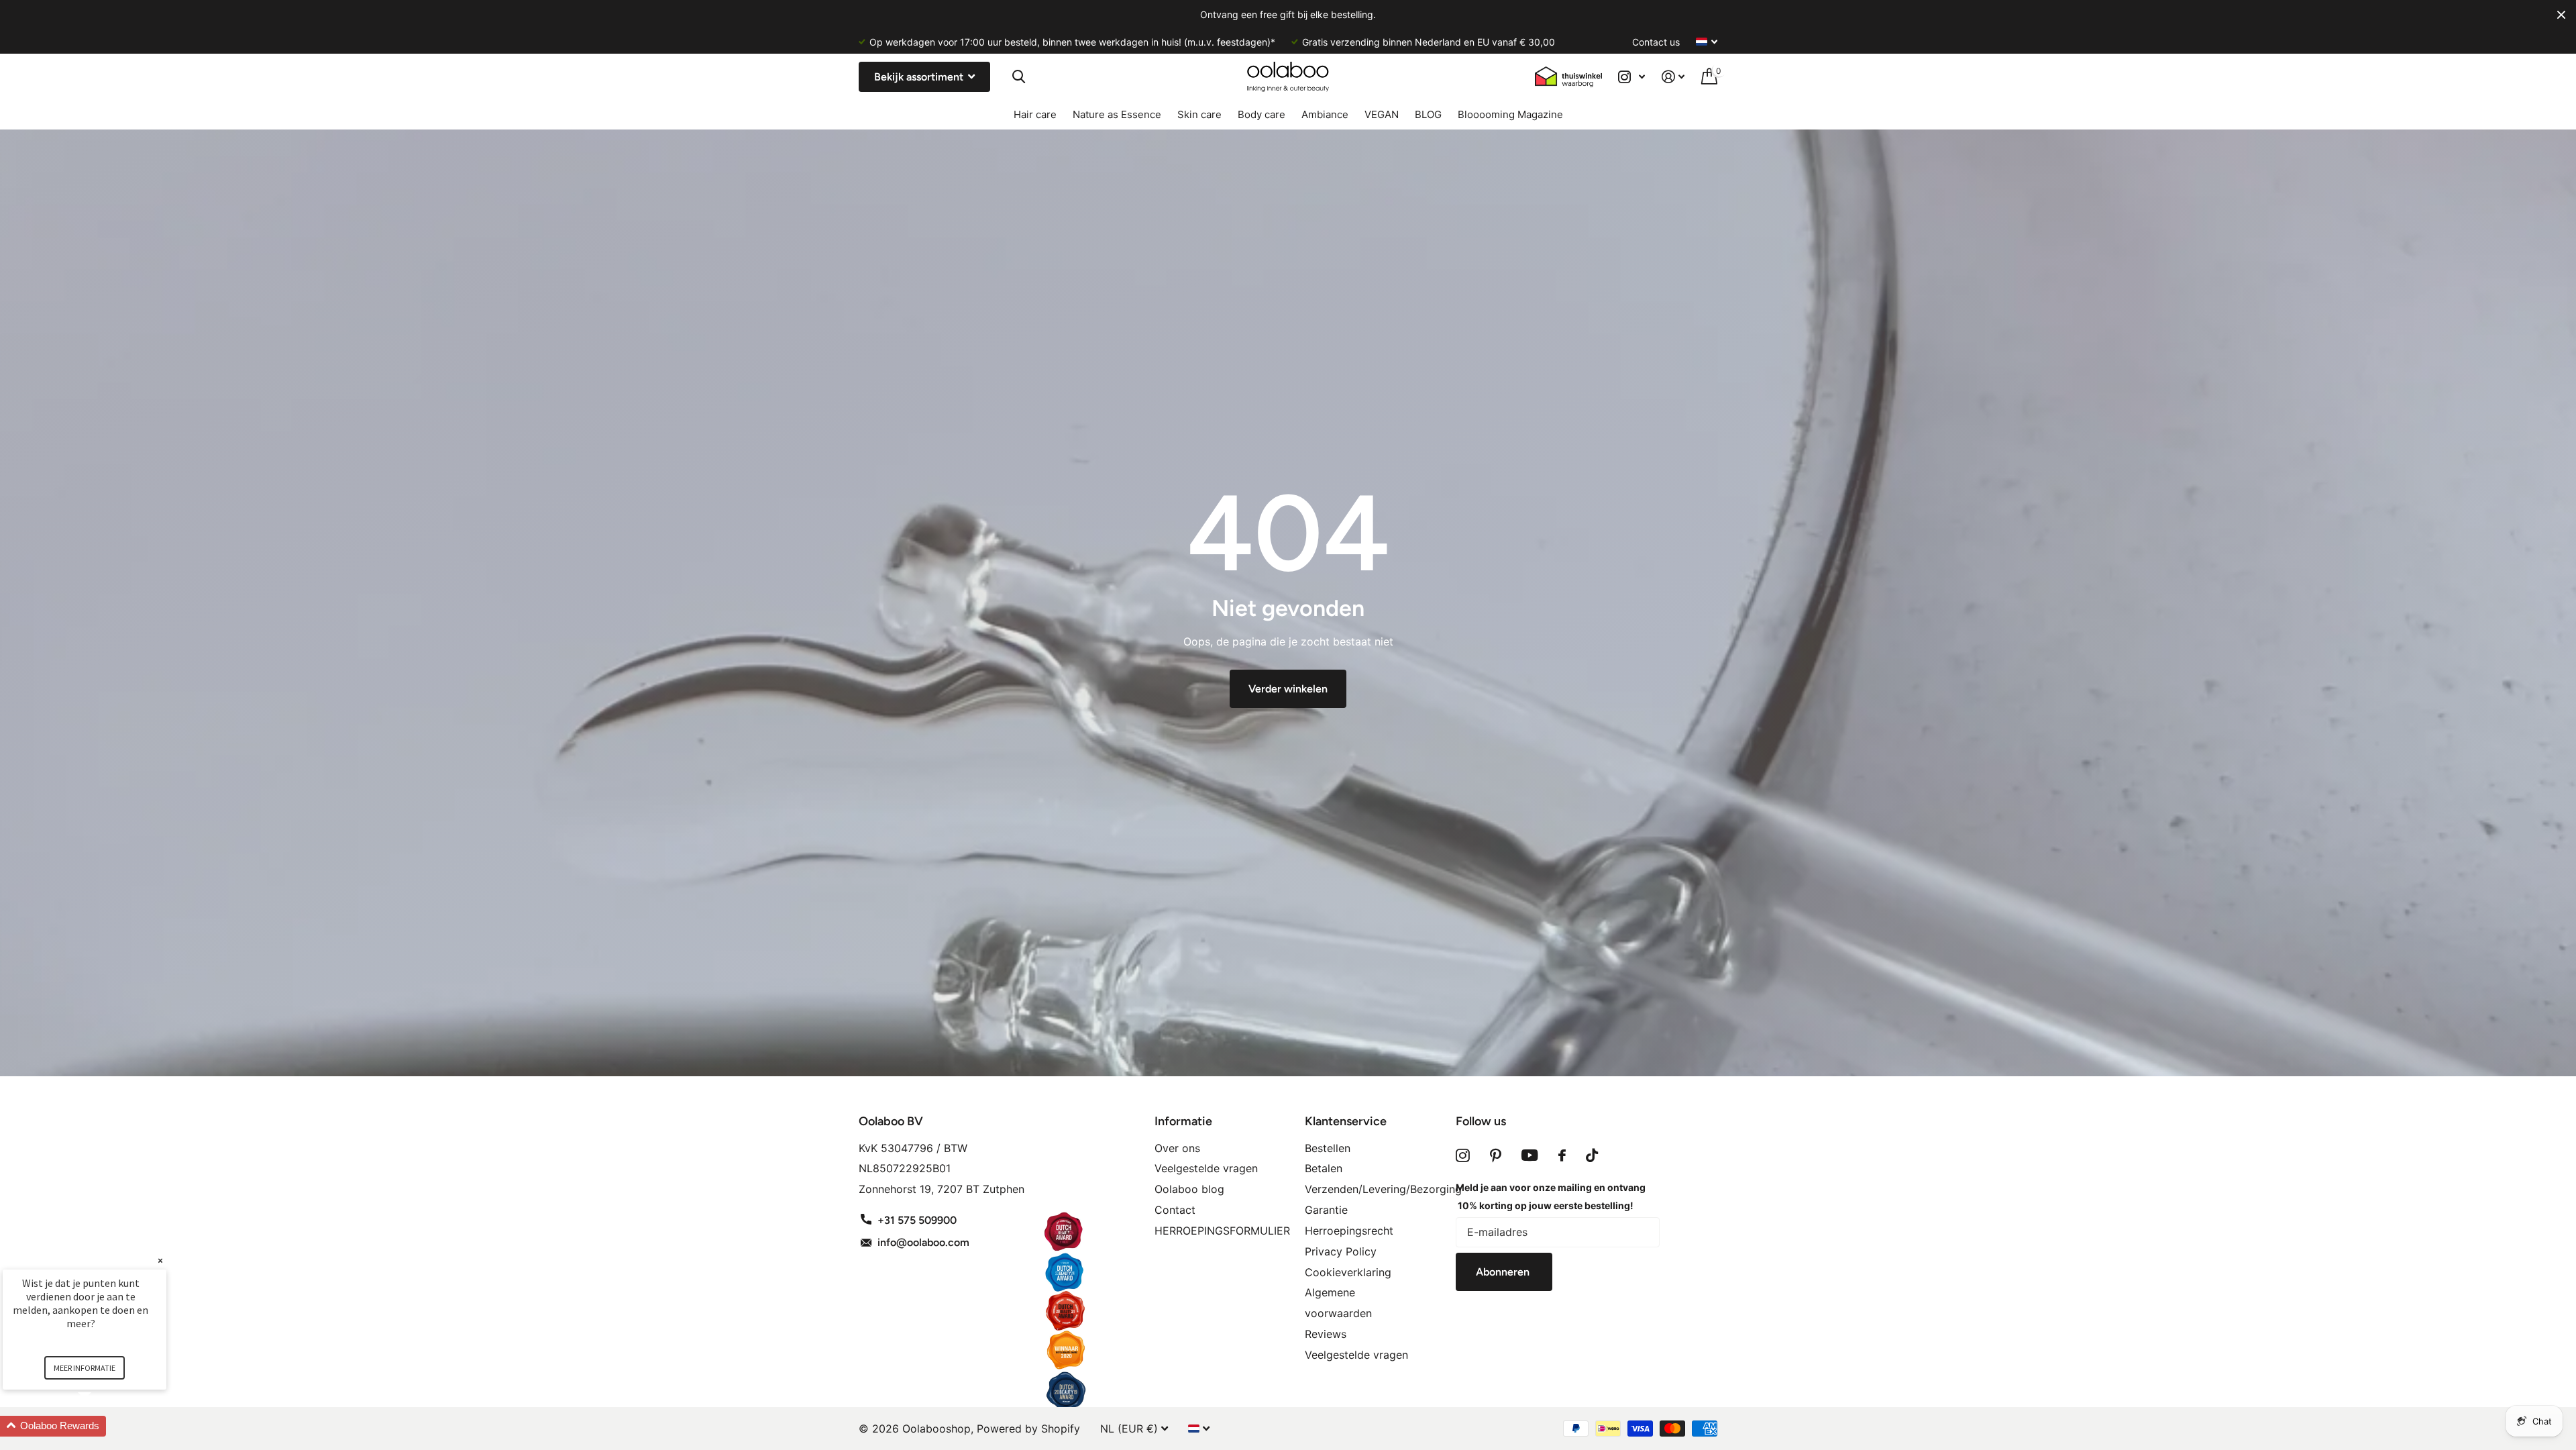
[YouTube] (1530, 1155)
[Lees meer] (1632, 77)
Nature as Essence (1117, 114)
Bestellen (1328, 1148)
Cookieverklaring (1348, 1272)
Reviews (1326, 1334)
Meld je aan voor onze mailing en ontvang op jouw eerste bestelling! (1551, 1196)
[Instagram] (1463, 1155)
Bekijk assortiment (920, 77)
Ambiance (1325, 114)
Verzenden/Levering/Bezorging (1383, 1189)
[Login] (1673, 77)
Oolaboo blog (1189, 1189)
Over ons (1177, 1148)
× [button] (160, 1260)
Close (2561, 15)
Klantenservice (1346, 1121)
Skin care (1199, 114)
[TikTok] (1592, 1155)
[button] (101, 1426)
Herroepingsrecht (1349, 1231)
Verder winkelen (1288, 689)
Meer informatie (85, 1368)
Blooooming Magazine (1510, 114)
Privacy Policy (1341, 1251)
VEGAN (1382, 114)
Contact (1175, 1210)
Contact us (1656, 42)
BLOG (1428, 114)
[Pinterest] (1496, 1155)
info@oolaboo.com (923, 1242)
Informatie (1183, 1121)
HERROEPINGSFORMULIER (1222, 1231)
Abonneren (1504, 1272)
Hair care (1035, 114)
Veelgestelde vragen (1206, 1168)
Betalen (1324, 1168)
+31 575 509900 (917, 1220)
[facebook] (1562, 1155)
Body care (1262, 114)
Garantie (1326, 1210)
